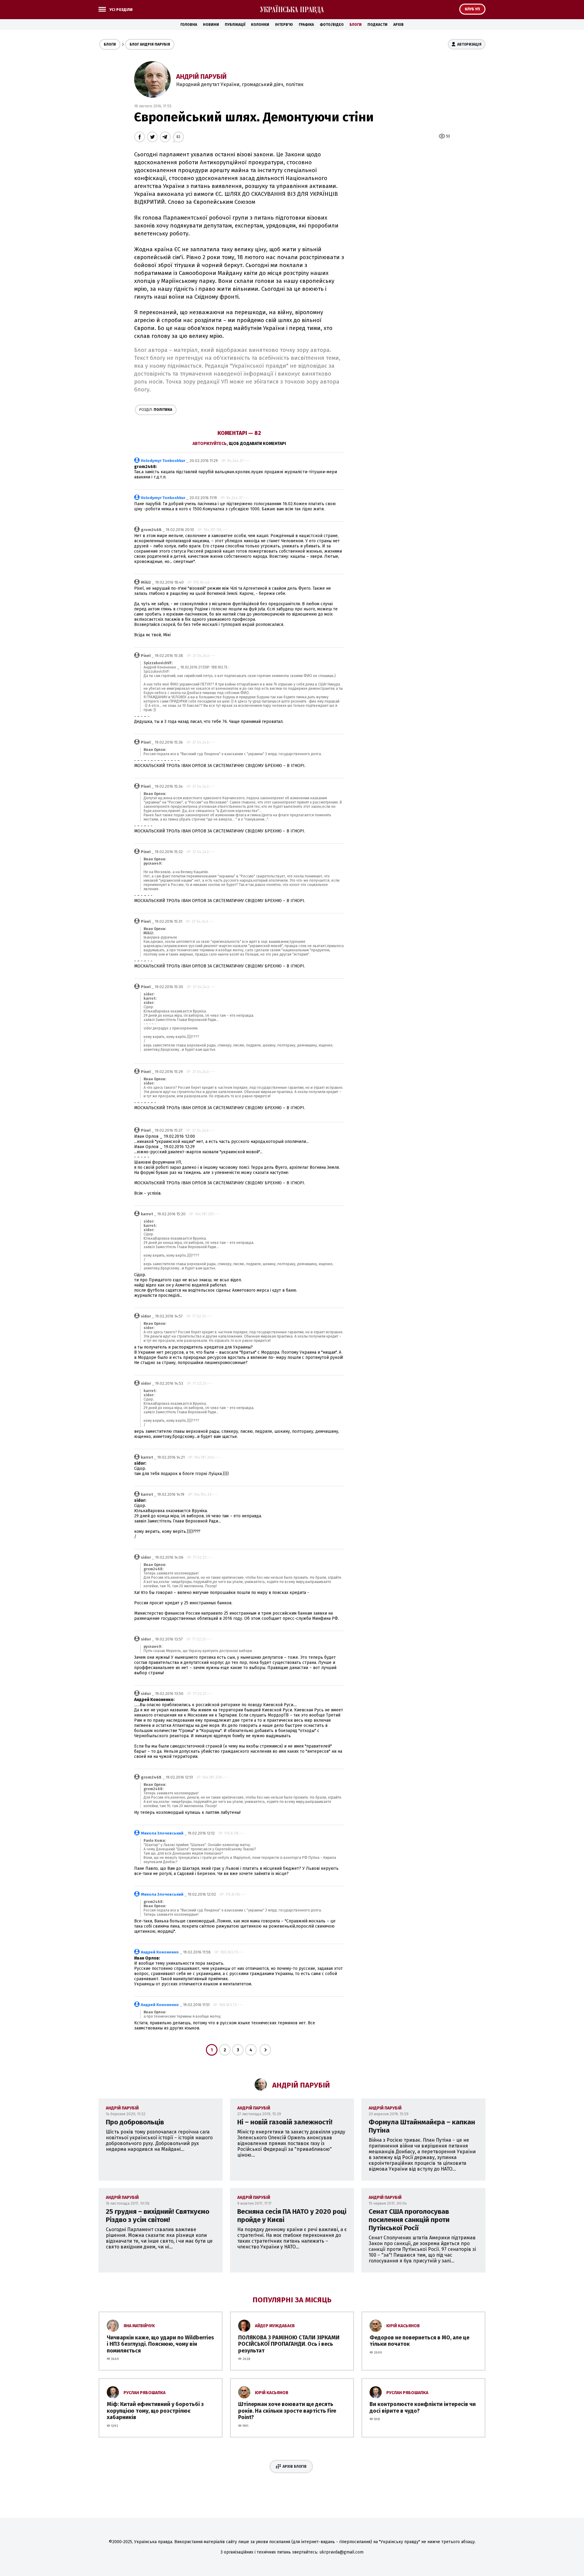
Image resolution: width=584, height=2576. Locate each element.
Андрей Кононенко (160, 1952)
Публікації (235, 25)
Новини (211, 25)
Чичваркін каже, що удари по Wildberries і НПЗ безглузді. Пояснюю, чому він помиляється (160, 2344)
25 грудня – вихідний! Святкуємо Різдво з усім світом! (158, 2216)
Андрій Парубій (201, 76)
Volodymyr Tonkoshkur (163, 461)
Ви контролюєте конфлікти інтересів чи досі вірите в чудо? (423, 2408)
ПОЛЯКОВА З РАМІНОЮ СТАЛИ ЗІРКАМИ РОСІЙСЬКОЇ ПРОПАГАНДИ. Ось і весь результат (289, 2344)
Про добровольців (135, 2122)
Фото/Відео (332, 25)
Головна (189, 25)
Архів (398, 25)
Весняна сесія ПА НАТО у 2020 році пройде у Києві (292, 2216)
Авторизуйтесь (210, 444)
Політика (156, 410)
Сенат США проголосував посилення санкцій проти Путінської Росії (409, 2220)
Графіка (306, 25)
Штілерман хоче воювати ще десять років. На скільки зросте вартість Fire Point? (287, 2411)
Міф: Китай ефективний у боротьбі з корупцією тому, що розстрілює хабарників (155, 2411)
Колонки (260, 25)
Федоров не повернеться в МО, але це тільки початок (419, 2341)
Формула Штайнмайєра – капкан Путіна (422, 2126)
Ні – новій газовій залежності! (285, 2122)
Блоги (356, 25)
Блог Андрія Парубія (150, 44)
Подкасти (377, 25)
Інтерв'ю (284, 25)
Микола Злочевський (162, 1833)
